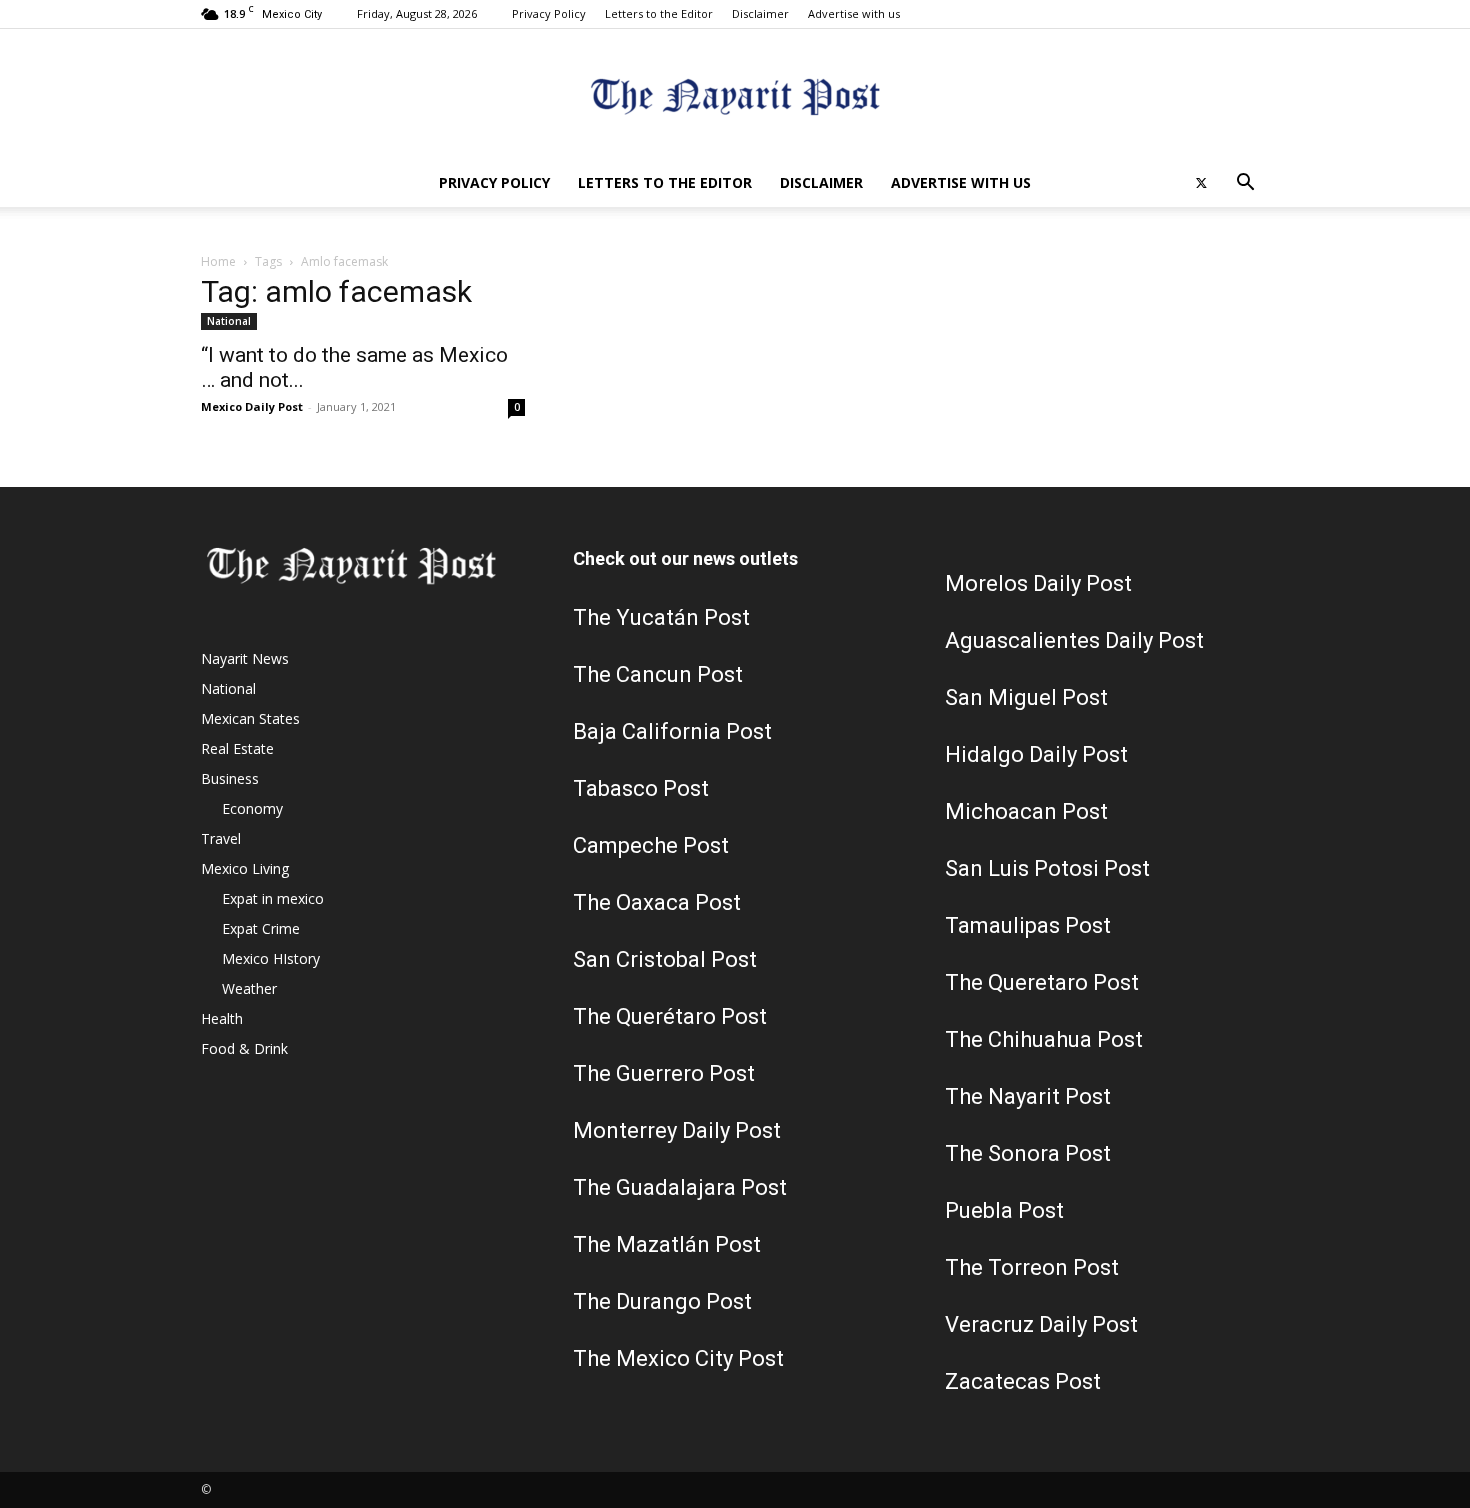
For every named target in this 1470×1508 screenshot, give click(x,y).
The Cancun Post (658, 674)
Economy (252, 808)
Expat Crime (261, 928)
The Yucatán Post (661, 617)
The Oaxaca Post (657, 902)
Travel (221, 838)
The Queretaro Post (1042, 982)
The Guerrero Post (664, 1073)
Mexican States (250, 718)
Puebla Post (1004, 1210)
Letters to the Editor (659, 13)
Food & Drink (244, 1048)
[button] (1245, 184)
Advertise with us (854, 13)
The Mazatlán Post (667, 1244)
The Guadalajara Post (680, 1187)
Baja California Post (672, 731)
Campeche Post (651, 845)
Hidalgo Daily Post (1036, 754)
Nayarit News (245, 658)
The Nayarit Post (1028, 1096)
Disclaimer (760, 13)
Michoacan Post (1026, 811)
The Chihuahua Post (1044, 1039)
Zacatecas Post (1023, 1381)
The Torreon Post (1032, 1267)
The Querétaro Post (670, 1016)
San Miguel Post (1026, 697)
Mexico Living (245, 868)
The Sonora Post (1028, 1153)
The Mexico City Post (678, 1358)
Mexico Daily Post (252, 406)
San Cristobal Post (665, 959)
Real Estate (237, 748)
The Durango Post (662, 1301)
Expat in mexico (273, 898)
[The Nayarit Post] (735, 95)
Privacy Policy (549, 13)
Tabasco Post (641, 788)
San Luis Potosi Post (1047, 868)
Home (218, 261)
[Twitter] (1201, 183)
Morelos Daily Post (1038, 583)
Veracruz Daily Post (1041, 1324)
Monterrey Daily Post (677, 1130)
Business (230, 778)
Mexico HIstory (271, 958)
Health (222, 1018)
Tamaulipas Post (1028, 925)
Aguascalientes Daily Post (1074, 640)
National (229, 321)
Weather (249, 988)
